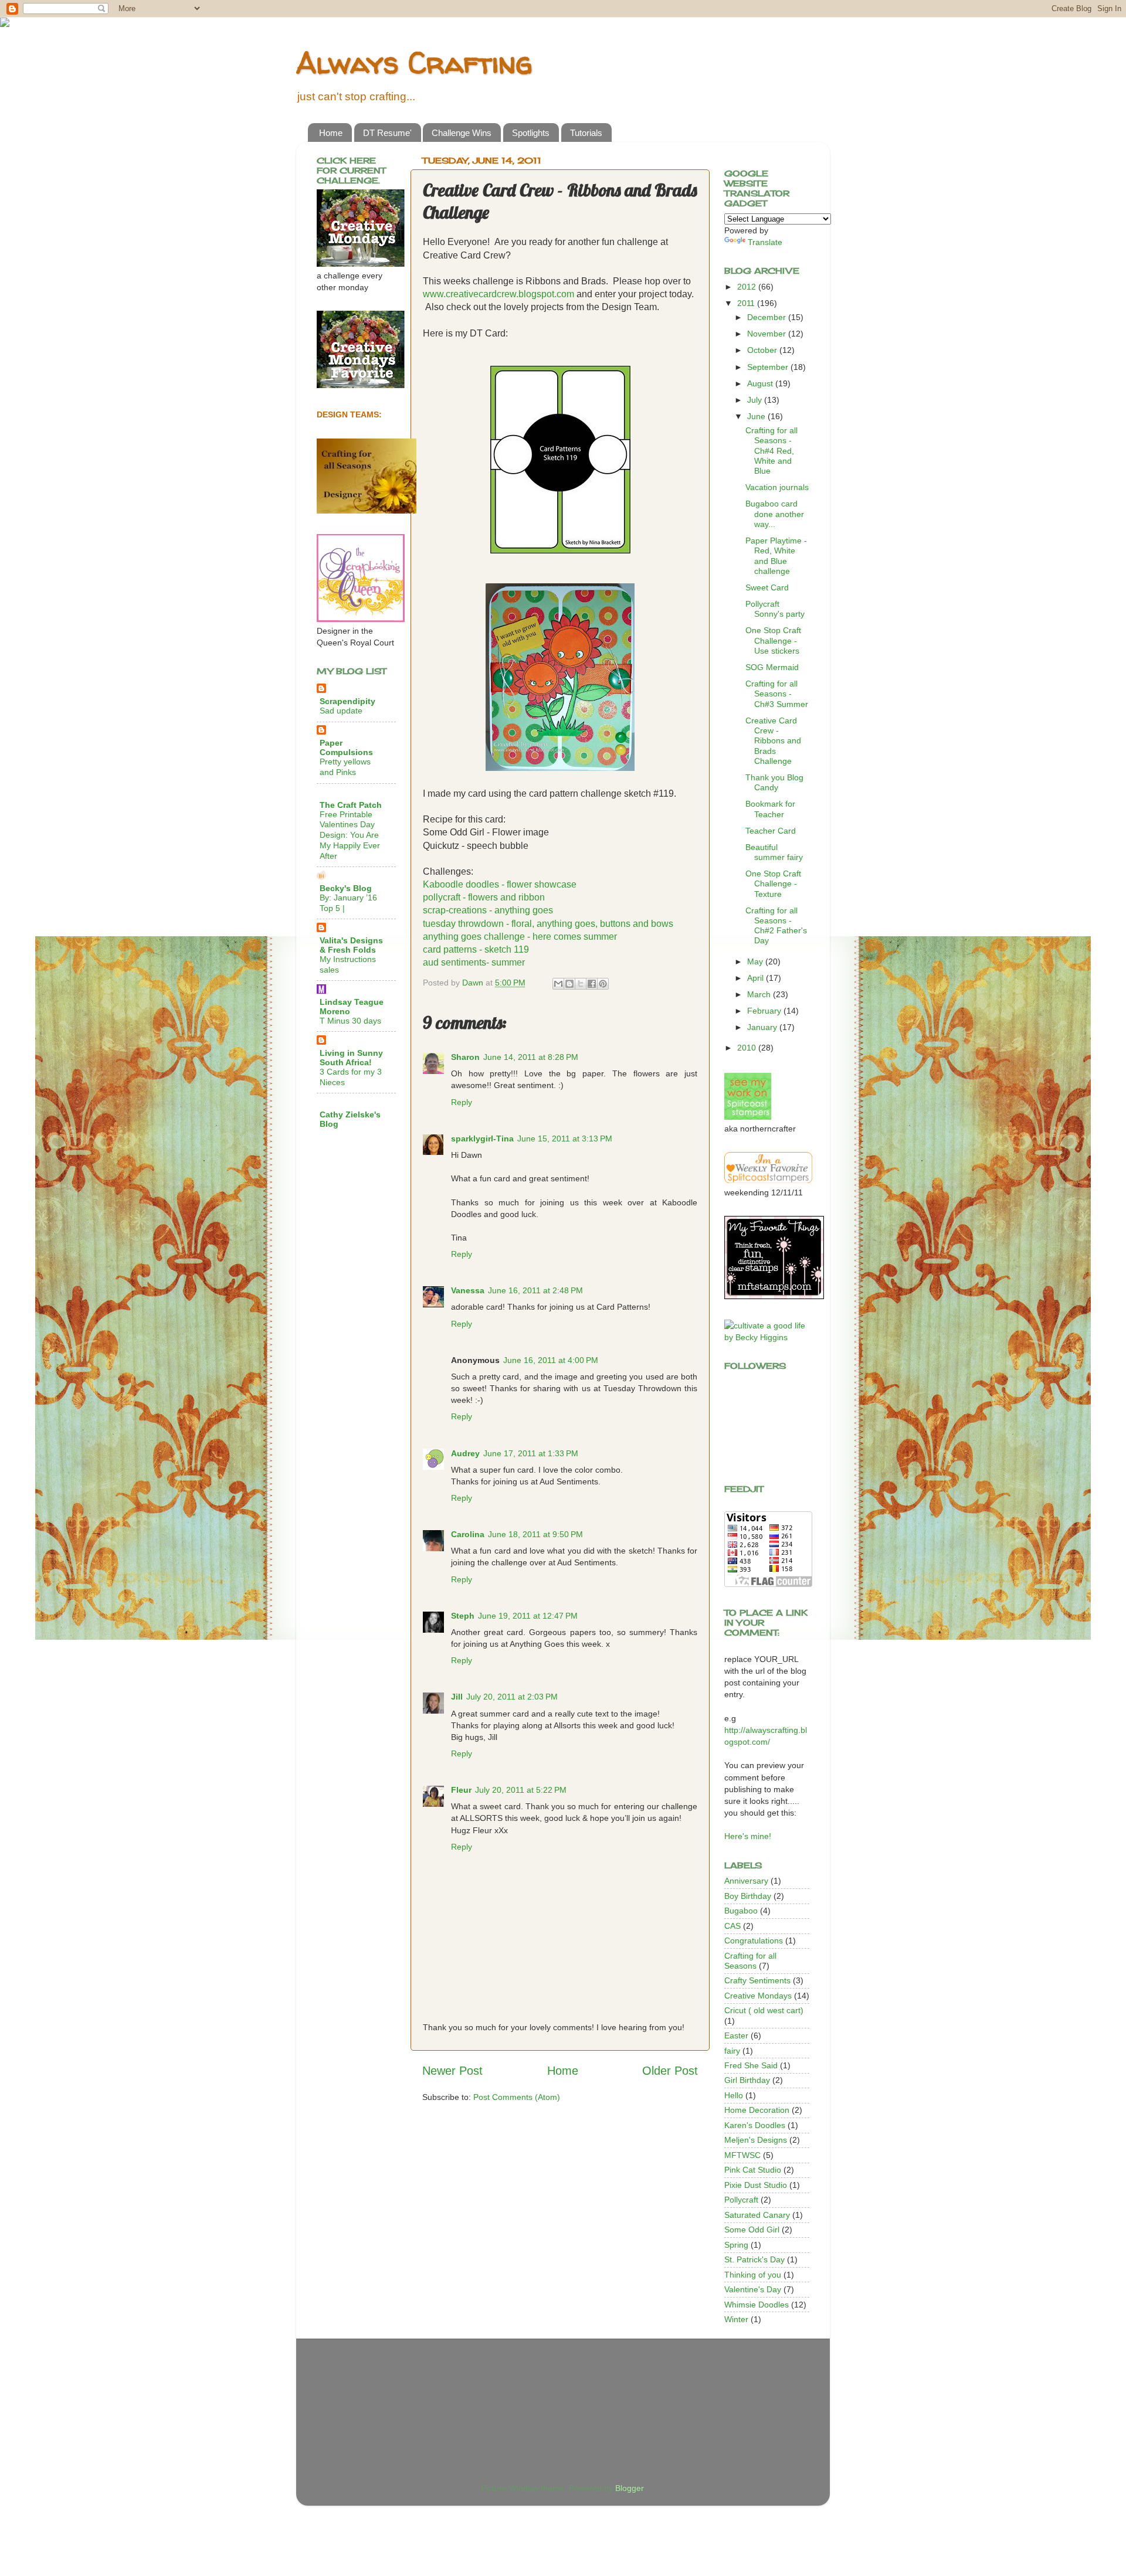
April (757, 978)
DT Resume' (387, 133)
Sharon (465, 1057)
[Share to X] (581, 984)
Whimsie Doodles (757, 2305)
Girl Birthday (747, 2080)
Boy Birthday (748, 1896)
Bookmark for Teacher (770, 809)
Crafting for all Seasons (750, 1961)
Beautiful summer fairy (774, 852)
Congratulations (754, 1941)
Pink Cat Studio (753, 2170)
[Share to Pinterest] (603, 984)
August (761, 383)
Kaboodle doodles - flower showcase (500, 884)
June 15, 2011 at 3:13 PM (565, 1139)
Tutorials (586, 133)
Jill (457, 1697)
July (756, 400)
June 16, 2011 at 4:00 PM (551, 1360)
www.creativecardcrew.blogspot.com (498, 294)
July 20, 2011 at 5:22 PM (521, 1790)
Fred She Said (751, 2065)
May (756, 961)
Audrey (465, 1453)
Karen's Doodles (755, 2125)
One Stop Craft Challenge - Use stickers (773, 640)
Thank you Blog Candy (774, 782)
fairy (732, 2051)
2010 (748, 1048)
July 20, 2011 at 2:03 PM (512, 1697)
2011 (747, 303)
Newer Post (452, 2071)
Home (331, 133)
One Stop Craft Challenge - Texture (773, 884)
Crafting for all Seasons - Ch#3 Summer (777, 694)
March (760, 994)
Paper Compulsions (346, 747)
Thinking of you (753, 2275)
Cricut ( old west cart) (764, 2010)
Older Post (670, 2071)
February (765, 1011)
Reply (462, 1102)
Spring (736, 2245)
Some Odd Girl (752, 2230)
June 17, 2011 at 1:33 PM (531, 1453)
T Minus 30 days (350, 1021)
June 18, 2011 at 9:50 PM (535, 1534)
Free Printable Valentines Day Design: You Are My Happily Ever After (350, 835)
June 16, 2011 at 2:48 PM (535, 1290)
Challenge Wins (462, 133)
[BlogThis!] (569, 984)
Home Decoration (757, 2110)
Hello (734, 2095)
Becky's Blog (346, 888)
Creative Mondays (758, 1996)
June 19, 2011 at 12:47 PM (528, 1616)
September (769, 367)
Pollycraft (741, 2200)
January (763, 1027)
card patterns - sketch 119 (476, 949)
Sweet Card (767, 587)
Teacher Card (771, 831)
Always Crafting (414, 62)
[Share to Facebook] (592, 984)
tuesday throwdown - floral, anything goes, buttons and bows (548, 924)
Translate (765, 242)
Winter (736, 2319)
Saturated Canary (757, 2215)
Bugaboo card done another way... (775, 514)
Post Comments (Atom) (517, 2097)
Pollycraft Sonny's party (775, 609)
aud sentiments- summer (474, 962)
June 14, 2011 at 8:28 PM (531, 1057)
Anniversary (746, 1881)
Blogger (629, 2488)
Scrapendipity (347, 701)
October (763, 350)
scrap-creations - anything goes (488, 910)
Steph (463, 1616)
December (768, 317)
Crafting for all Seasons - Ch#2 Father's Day (776, 926)
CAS (732, 1926)
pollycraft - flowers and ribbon (484, 897)
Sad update (341, 711)
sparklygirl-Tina (482, 1139)
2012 (748, 287)
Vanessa (468, 1290)
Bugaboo (741, 1911)
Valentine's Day (753, 2289)
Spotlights (531, 133)
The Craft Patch (351, 805)
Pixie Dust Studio (756, 2185)
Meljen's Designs (756, 2140)
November (768, 334)
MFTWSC (742, 2155)
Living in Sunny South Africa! (351, 1058)
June (757, 416)
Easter (736, 2035)
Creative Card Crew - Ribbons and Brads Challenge (773, 741)
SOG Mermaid (772, 667)
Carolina (468, 1534)
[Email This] (558, 984)
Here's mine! (748, 1836)
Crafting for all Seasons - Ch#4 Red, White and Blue (771, 451)
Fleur (461, 1790)
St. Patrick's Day (754, 2259)
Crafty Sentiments (757, 1980)
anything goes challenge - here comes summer (520, 937)
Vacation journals (777, 487)
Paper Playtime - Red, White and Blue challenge (776, 556)
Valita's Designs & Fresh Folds (351, 945)
